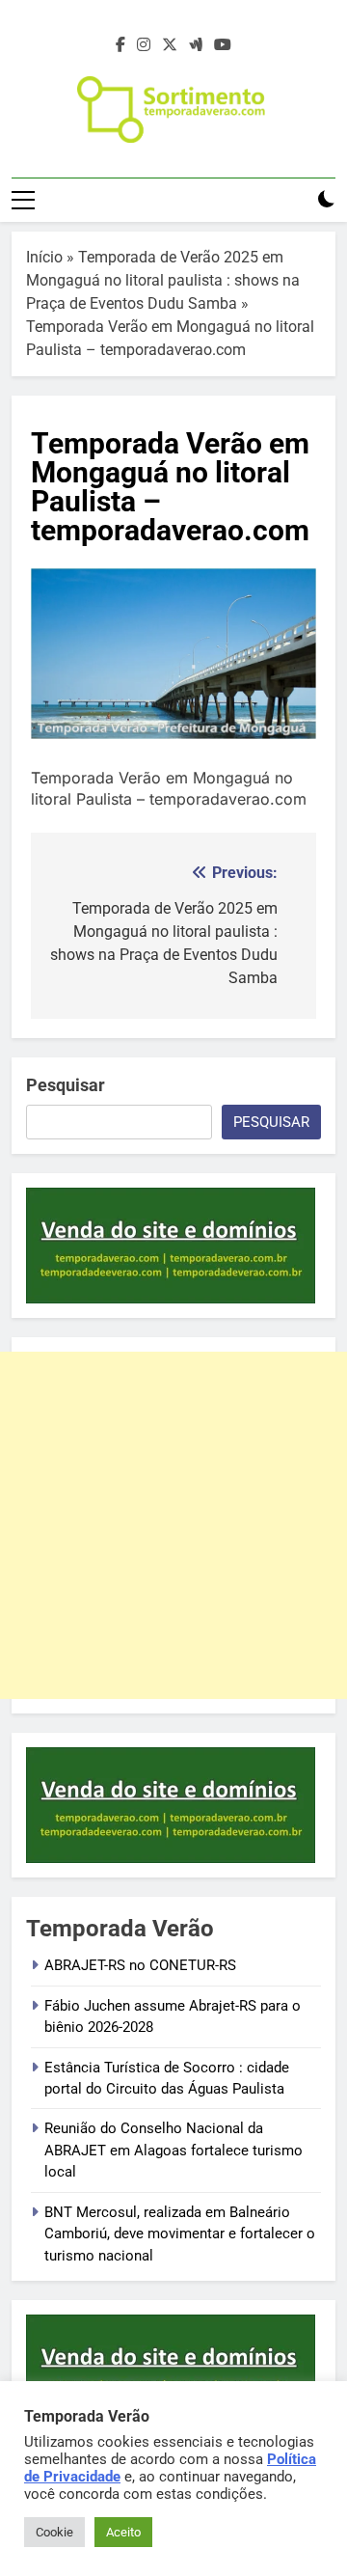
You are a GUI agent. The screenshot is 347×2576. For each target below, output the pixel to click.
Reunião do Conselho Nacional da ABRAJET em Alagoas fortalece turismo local (173, 2150)
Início (44, 257)
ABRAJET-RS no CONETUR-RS (140, 1965)
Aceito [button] (123, 2532)
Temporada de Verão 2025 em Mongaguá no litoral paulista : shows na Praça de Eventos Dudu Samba (163, 280)
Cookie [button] (54, 2532)
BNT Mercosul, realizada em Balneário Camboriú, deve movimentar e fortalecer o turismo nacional (180, 2234)
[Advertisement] (173, 1525)
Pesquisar (66, 1085)
